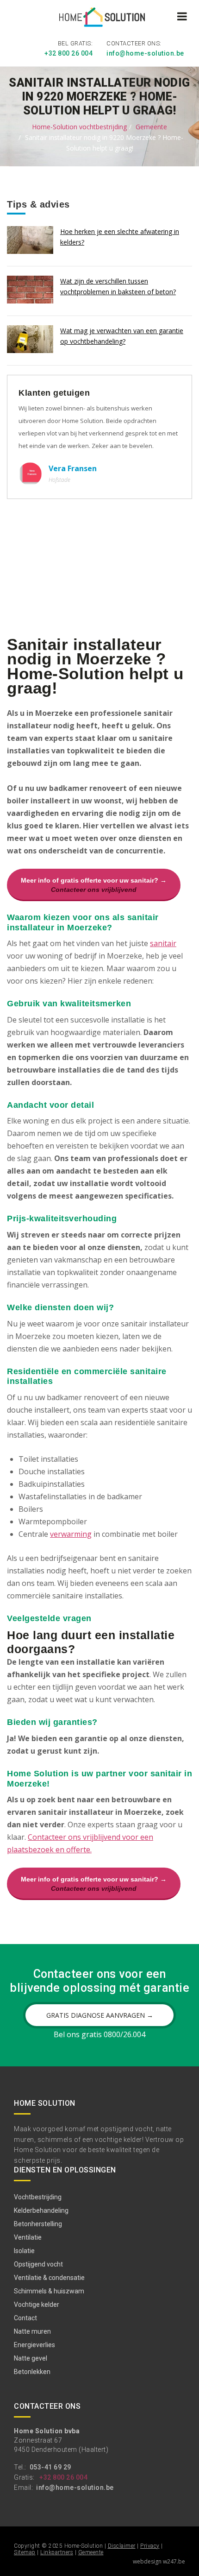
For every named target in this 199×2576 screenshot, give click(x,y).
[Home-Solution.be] (100, 19)
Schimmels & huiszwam (49, 2291)
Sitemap (25, 2552)
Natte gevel (31, 2358)
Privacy (150, 2546)
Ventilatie (28, 2237)
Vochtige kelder (37, 2305)
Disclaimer (122, 2546)
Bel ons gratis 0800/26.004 (99, 2034)
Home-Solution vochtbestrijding (79, 127)
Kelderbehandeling (41, 2210)
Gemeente (151, 127)
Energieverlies (34, 2345)
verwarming (71, 1534)
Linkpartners (57, 2552)
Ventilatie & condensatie (49, 2278)
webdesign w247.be (159, 2561)
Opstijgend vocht (38, 2264)
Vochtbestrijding (38, 2197)
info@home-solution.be (145, 53)
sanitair (163, 943)
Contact (25, 2318)
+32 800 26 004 (68, 53)
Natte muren (32, 2331)
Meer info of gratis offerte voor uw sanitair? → (94, 885)
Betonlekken (32, 2372)
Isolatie (24, 2251)
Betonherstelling (38, 2224)
